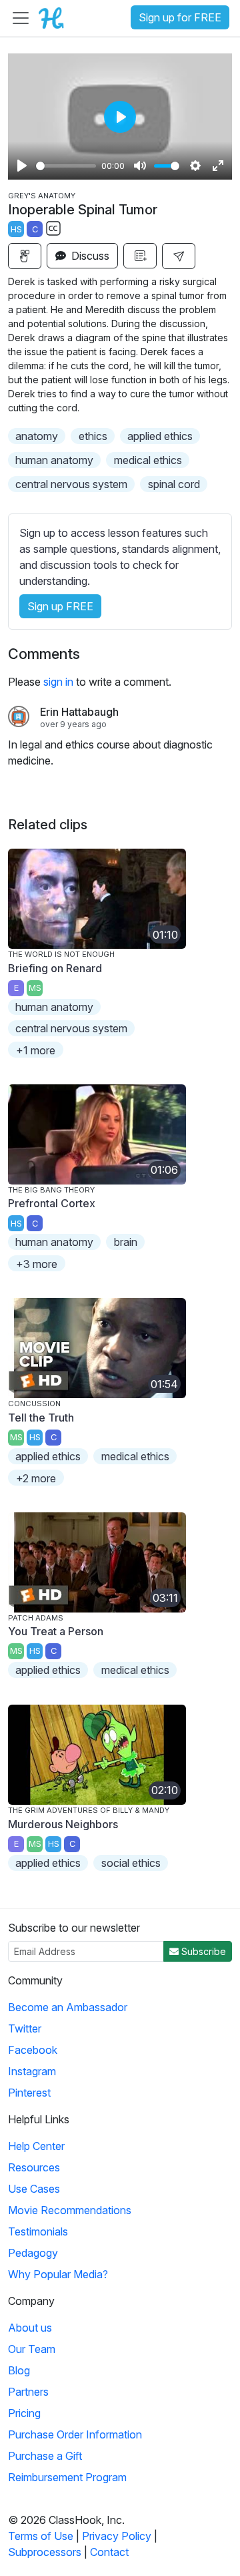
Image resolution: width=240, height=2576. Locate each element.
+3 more (37, 1264)
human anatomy (54, 460)
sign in (58, 682)
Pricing (24, 2413)
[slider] (66, 166)
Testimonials (38, 2231)
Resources (34, 2167)
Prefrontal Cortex (52, 1203)
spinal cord (174, 484)
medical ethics (148, 460)
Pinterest (29, 2093)
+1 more (36, 1050)
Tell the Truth (41, 1418)
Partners (28, 2392)
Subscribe (202, 1951)
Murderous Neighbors (63, 1824)
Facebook (33, 2050)
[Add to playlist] (140, 256)
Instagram (32, 2071)
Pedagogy (33, 2253)
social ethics (131, 1863)
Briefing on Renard (55, 968)
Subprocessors (45, 2552)
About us (30, 2328)
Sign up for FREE (180, 17)
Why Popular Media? (58, 2274)
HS (16, 229)
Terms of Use (41, 2536)
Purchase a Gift (45, 2456)
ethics (93, 436)
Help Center (36, 2146)
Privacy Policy (117, 2536)
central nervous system (71, 484)
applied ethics (160, 436)
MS (35, 988)
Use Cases (34, 2189)
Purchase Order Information (75, 2434)
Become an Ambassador (68, 2007)
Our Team (32, 2349)
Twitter (25, 2028)
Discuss (89, 256)
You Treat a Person (56, 1631)
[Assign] (25, 256)
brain (126, 1242)
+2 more (36, 1478)
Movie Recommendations (70, 2210)
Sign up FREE (60, 606)
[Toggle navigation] (21, 18)
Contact (109, 2552)
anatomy (37, 436)
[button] (179, 256)
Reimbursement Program (67, 2477)
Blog (19, 2370)
